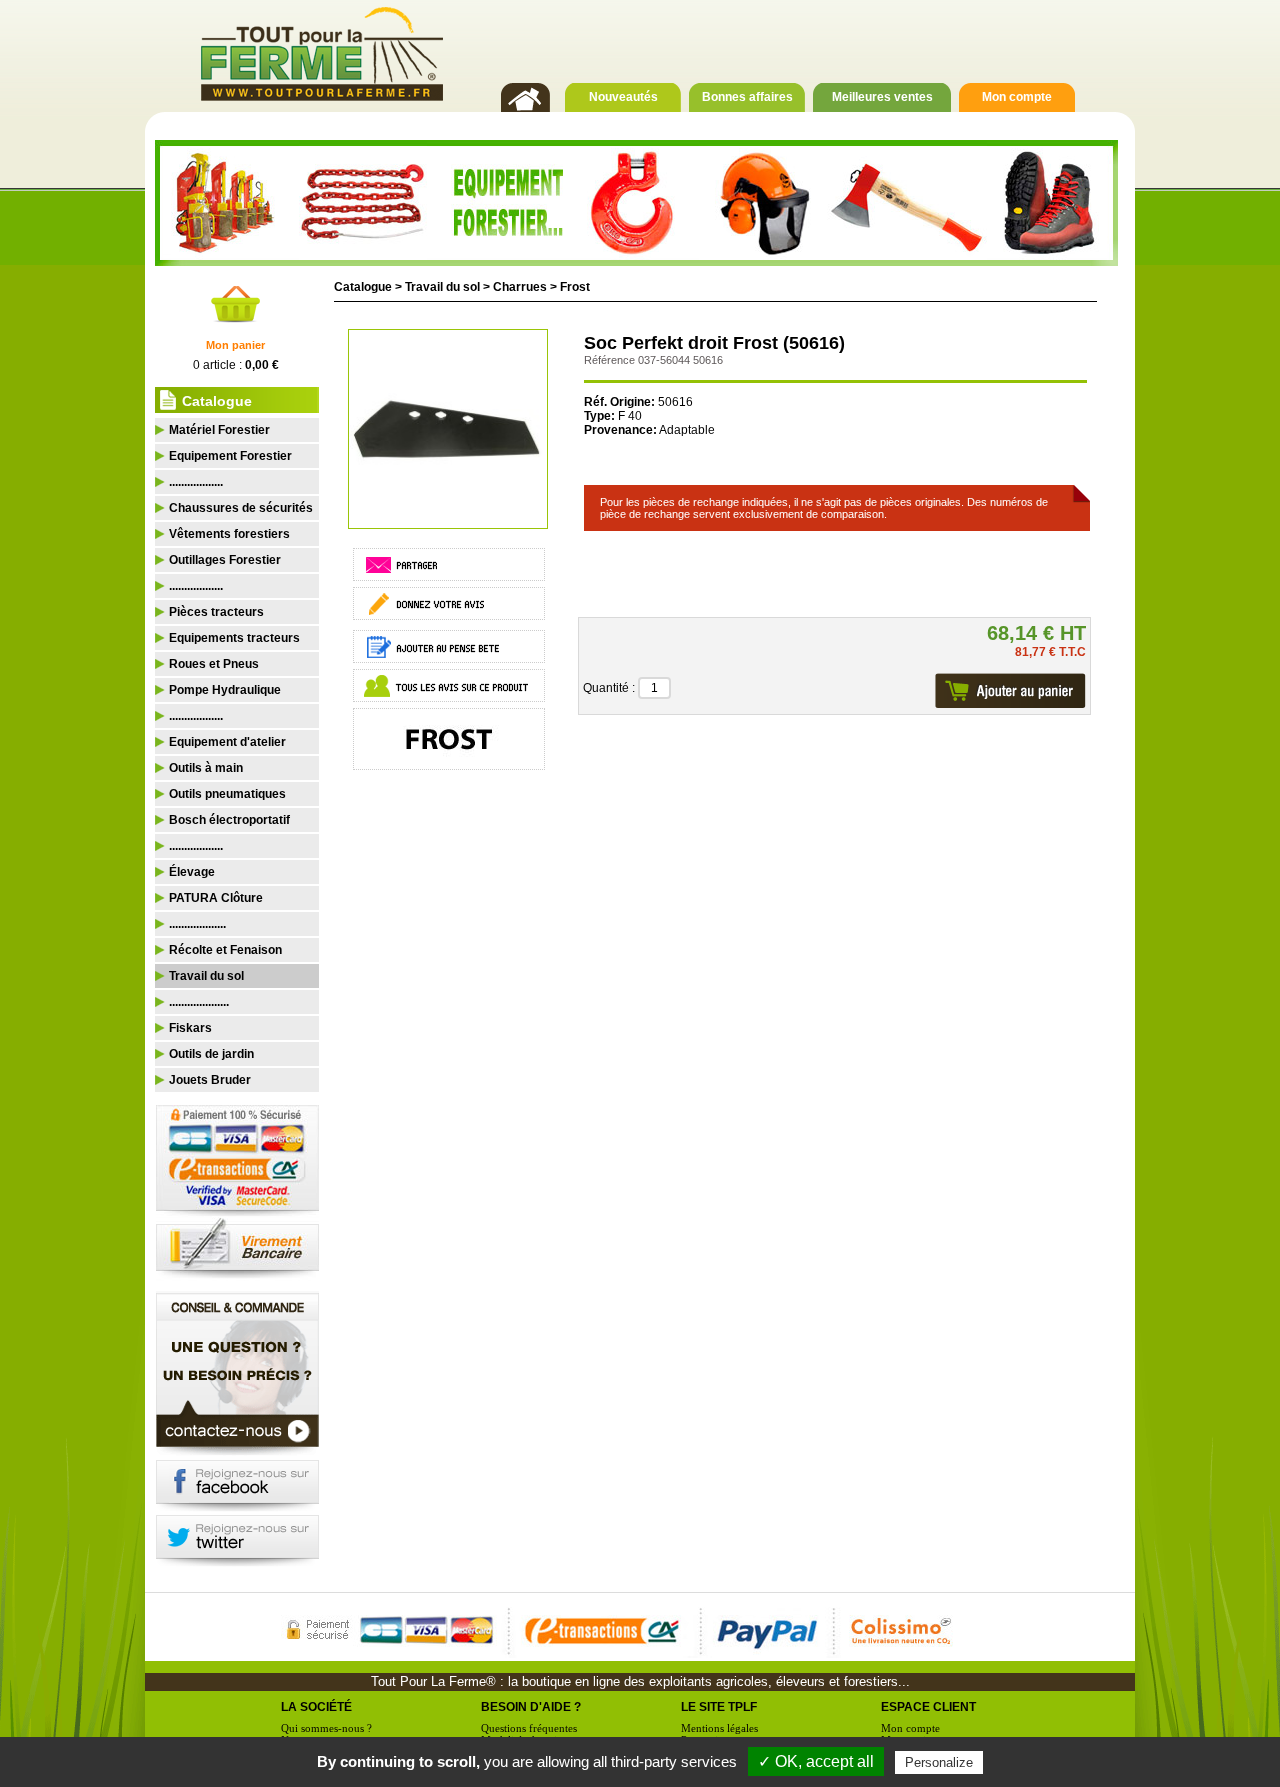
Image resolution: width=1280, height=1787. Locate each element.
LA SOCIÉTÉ (316, 1707)
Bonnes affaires (747, 97)
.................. (196, 482)
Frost (575, 287)
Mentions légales (719, 1728)
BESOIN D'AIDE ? (531, 1707)
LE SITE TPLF (719, 1707)
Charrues (520, 287)
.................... (199, 1002)
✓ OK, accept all (816, 1761)
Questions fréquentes (529, 1728)
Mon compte (1017, 97)
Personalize (939, 1762)
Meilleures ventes (882, 97)
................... (197, 924)
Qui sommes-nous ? (326, 1728)
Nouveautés (623, 97)
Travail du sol (442, 287)
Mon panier (235, 345)
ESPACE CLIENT (928, 1707)
